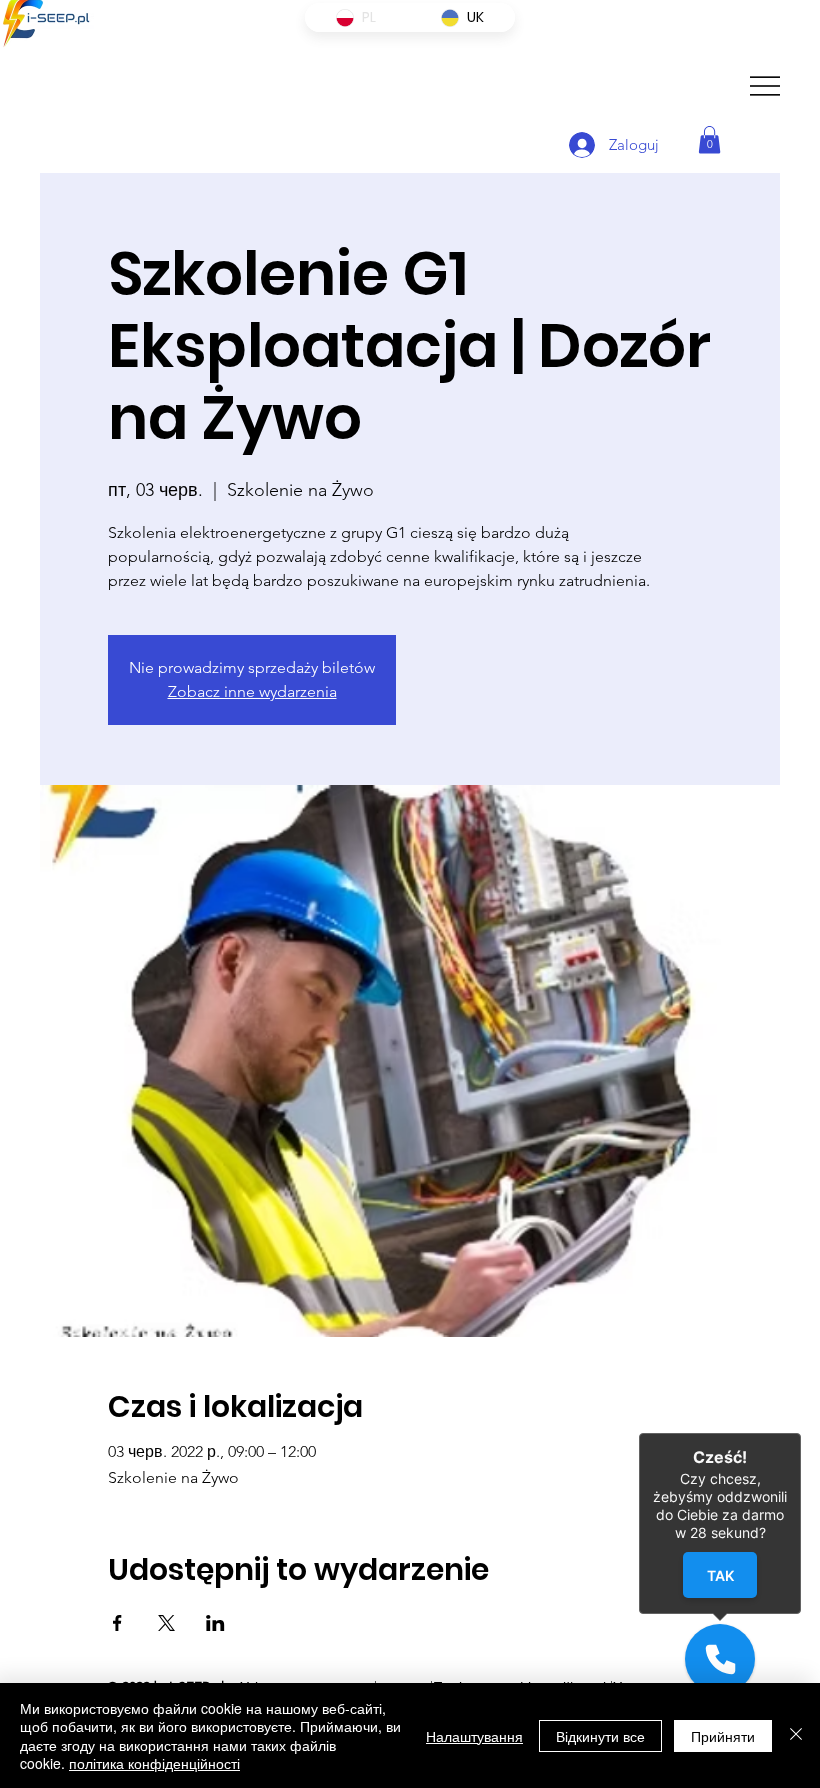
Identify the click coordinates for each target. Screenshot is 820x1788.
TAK (720, 1575)
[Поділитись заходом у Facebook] (117, 1623)
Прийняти (723, 1736)
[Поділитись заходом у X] (166, 1623)
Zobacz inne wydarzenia (252, 691)
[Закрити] (796, 1735)
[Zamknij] (801, 1433)
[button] (709, 139)
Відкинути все (600, 1736)
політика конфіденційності (154, 1763)
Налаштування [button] (474, 1736)
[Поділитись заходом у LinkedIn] (215, 1623)
